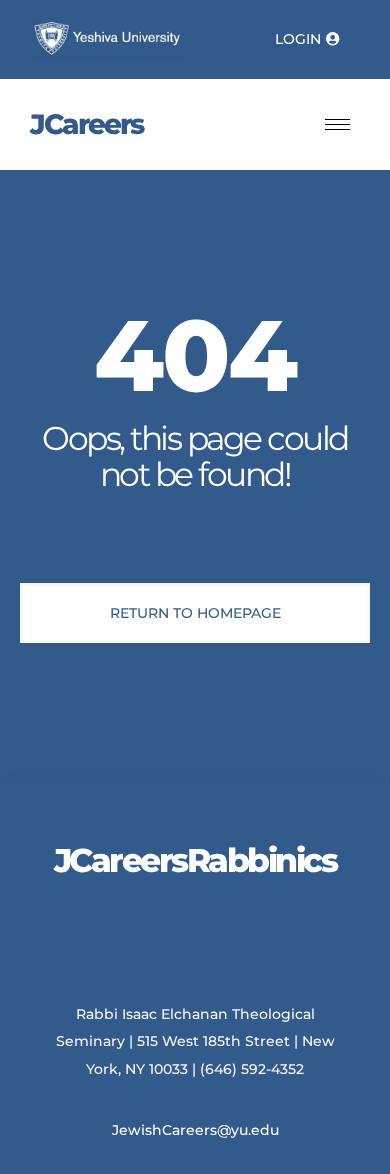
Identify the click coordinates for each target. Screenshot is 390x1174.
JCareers (86, 124)
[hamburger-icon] (337, 124)
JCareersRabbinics (195, 860)
